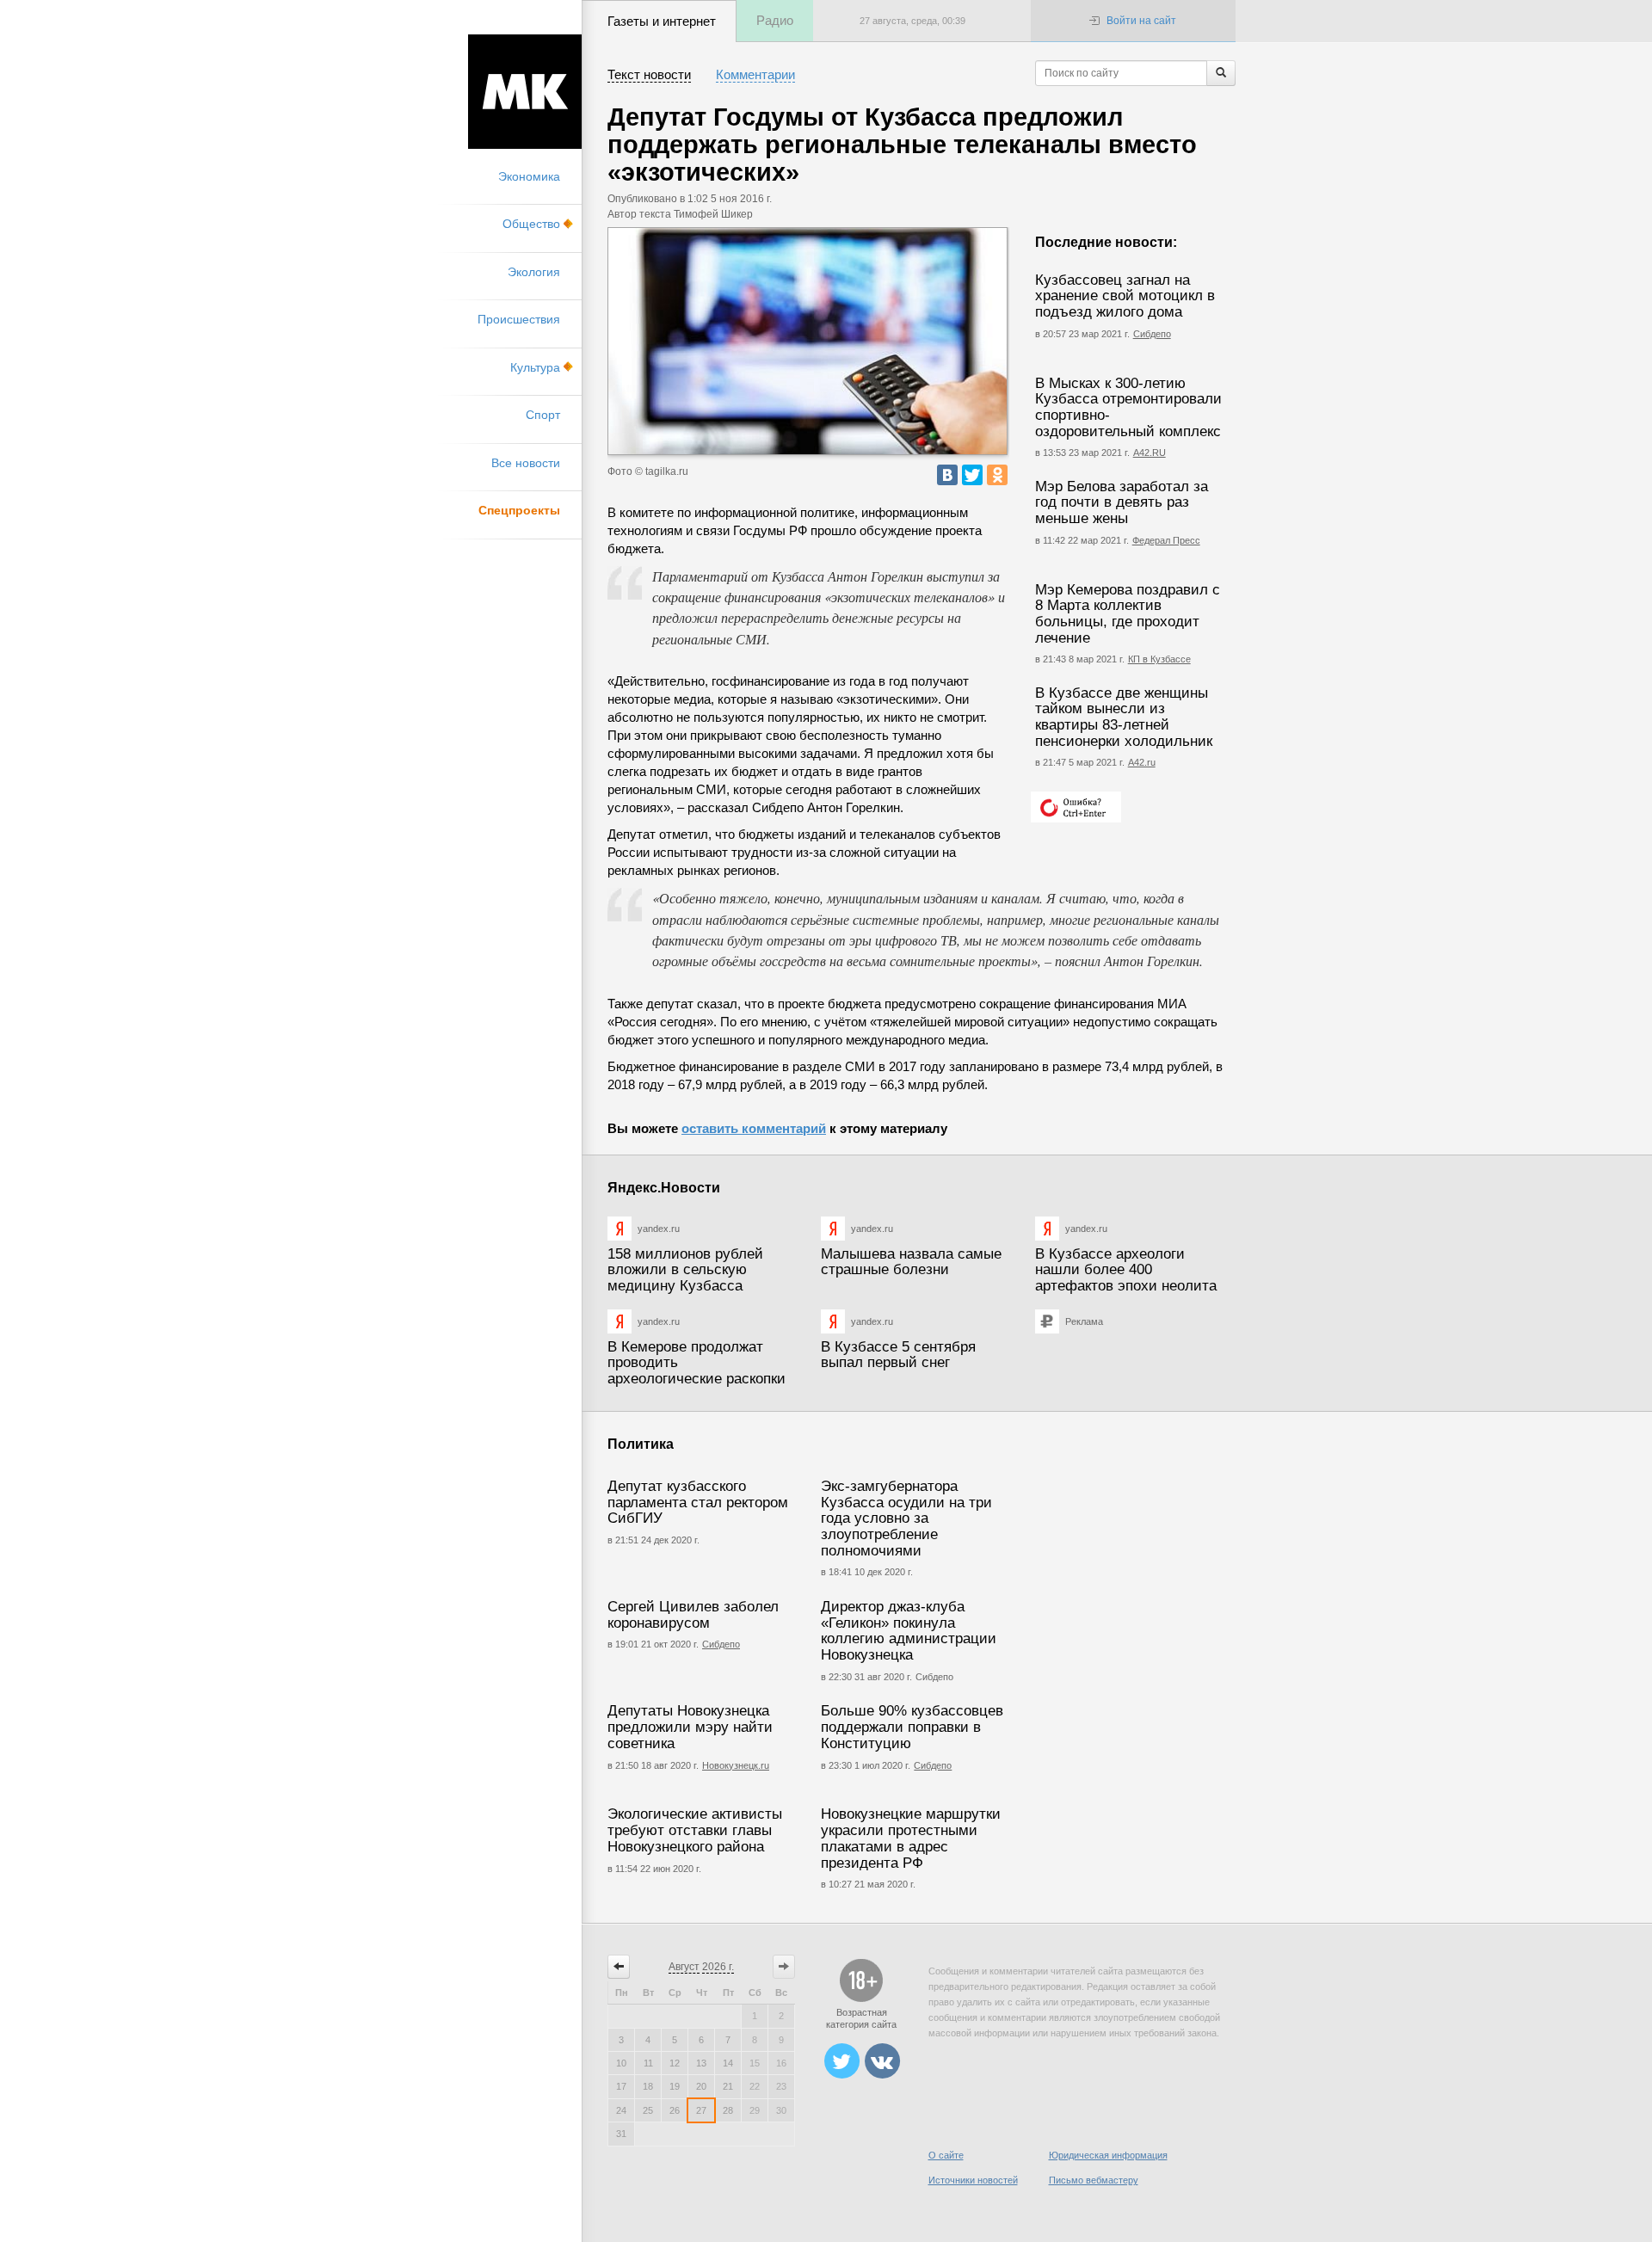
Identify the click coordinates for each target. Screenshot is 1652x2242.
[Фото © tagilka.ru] (808, 341)
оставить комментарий (754, 1128)
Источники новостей (973, 2180)
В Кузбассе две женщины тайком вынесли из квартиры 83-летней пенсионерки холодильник (1124, 717)
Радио (775, 20)
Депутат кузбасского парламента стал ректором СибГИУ (698, 1502)
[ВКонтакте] (947, 475)
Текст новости (649, 74)
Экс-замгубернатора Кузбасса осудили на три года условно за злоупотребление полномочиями (906, 1518)
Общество (531, 224)
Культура (535, 367)
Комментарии (755, 74)
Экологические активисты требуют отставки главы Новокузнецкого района (695, 1830)
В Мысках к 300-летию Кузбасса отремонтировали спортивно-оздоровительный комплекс (1128, 407)
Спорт (543, 415)
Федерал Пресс (1166, 540)
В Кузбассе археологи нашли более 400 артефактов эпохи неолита (1126, 1270)
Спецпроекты (519, 510)
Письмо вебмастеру (1094, 2180)
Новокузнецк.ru (736, 1765)
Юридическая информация (1108, 2155)
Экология (534, 272)
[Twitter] (972, 475)
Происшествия (519, 319)
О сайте (946, 2155)
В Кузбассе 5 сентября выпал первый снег (898, 1355)
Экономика (529, 176)
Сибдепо (1152, 334)
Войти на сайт (1141, 21)
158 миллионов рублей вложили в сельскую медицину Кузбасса (685, 1270)
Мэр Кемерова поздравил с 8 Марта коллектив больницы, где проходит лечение (1128, 614)
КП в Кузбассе (1159, 659)
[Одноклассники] (997, 475)
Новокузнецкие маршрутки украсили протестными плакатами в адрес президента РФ (911, 1838)
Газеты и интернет (662, 21)
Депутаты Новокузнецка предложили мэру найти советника (690, 1727)
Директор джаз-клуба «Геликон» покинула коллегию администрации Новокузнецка (909, 1631)
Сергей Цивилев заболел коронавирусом (693, 1615)
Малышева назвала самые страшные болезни (911, 1262)
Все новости (526, 463)
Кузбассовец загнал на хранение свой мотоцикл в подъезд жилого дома (1125, 296)
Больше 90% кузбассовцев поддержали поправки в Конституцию (912, 1727)
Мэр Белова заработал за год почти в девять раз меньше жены (1122, 502)
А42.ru (1142, 762)
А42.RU (1150, 453)
